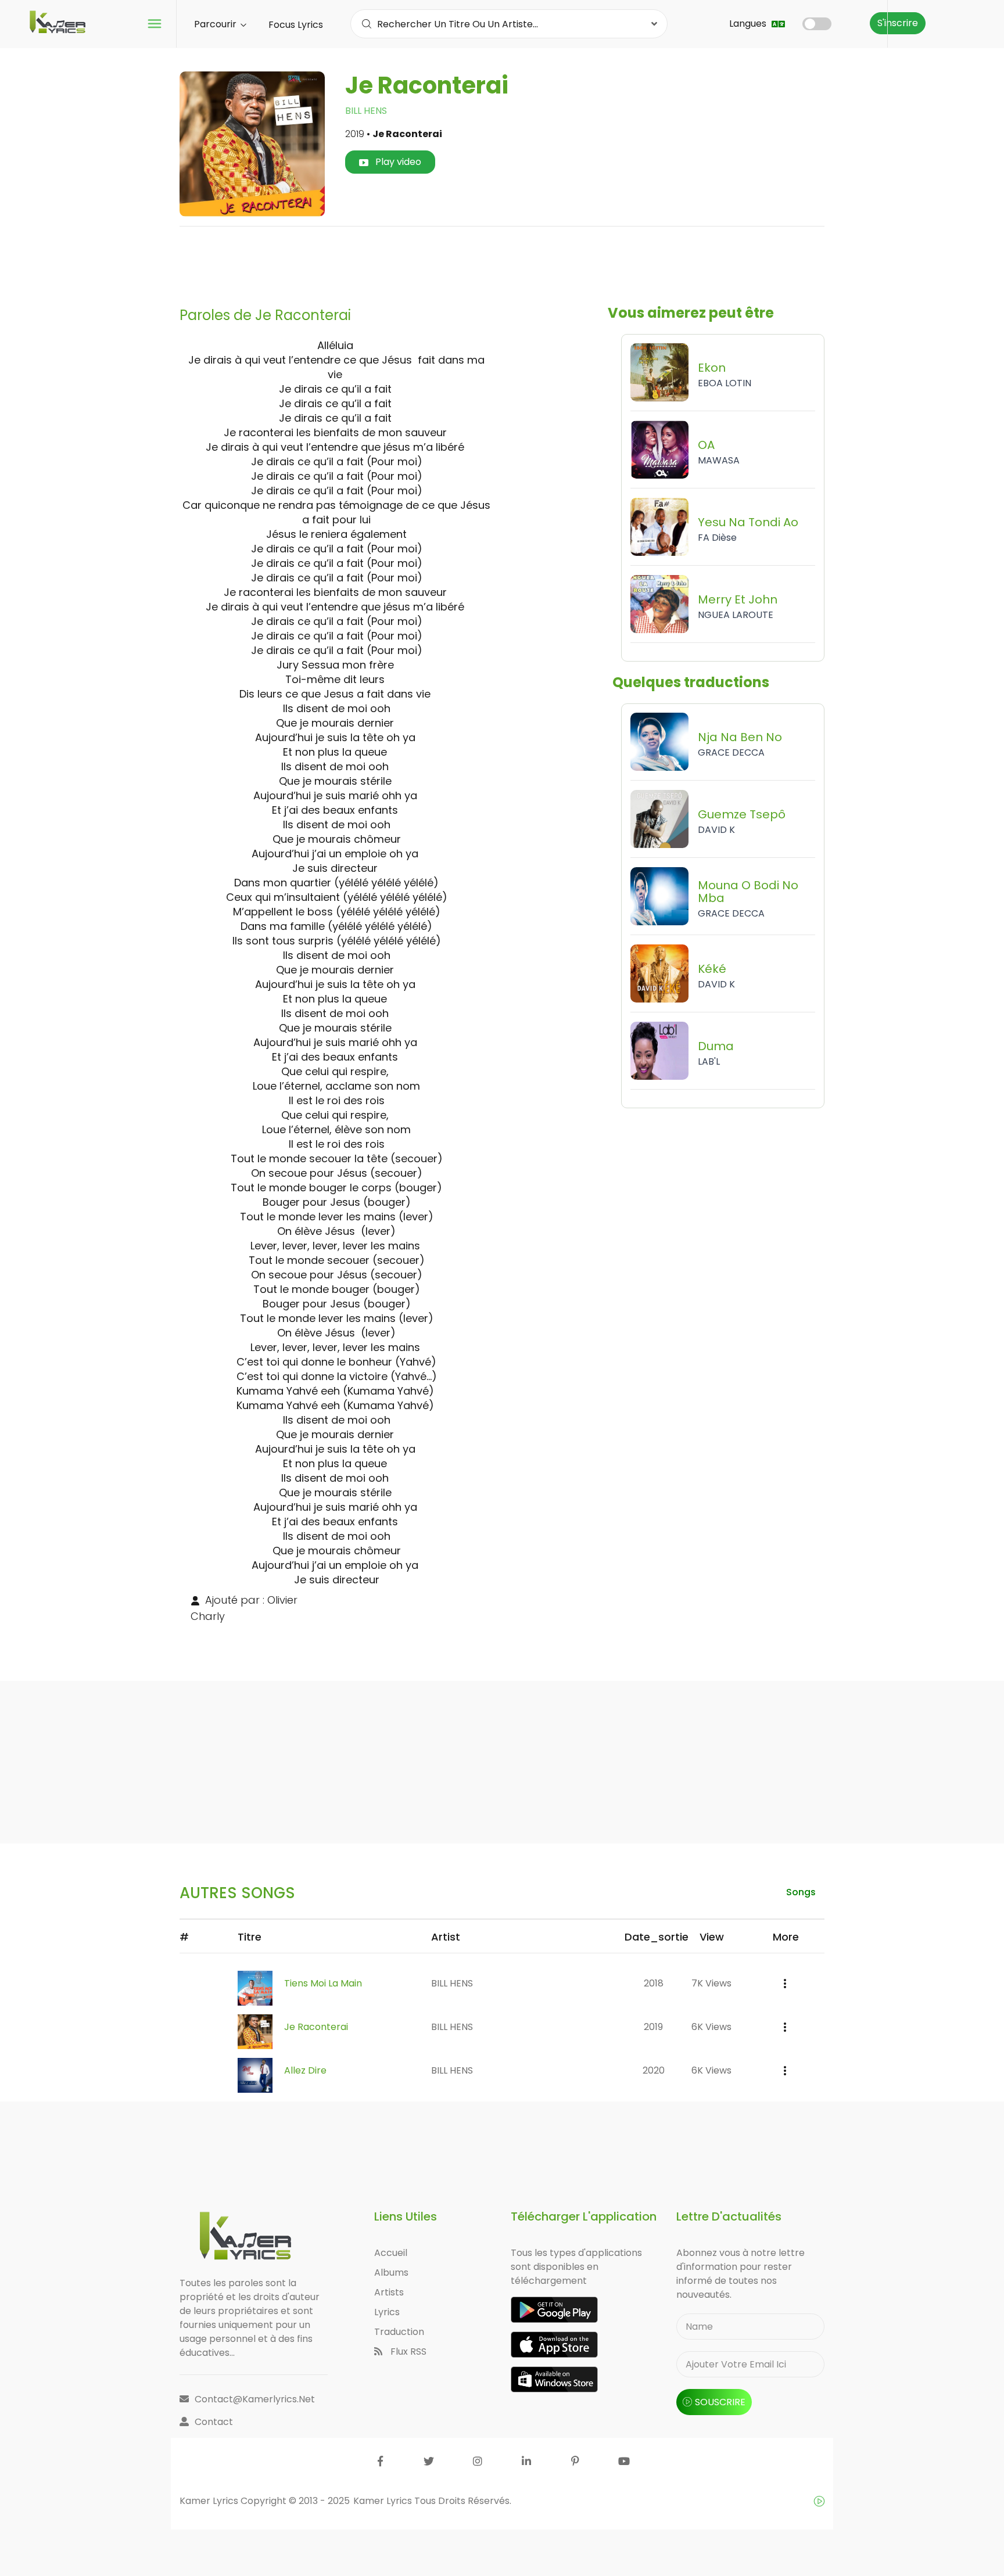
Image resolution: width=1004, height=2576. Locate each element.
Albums (391, 2273)
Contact (214, 2422)
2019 (653, 2027)
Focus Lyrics (296, 25)
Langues (749, 24)
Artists (389, 2292)
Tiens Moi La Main (323, 1983)
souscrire (720, 2402)
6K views (711, 2027)
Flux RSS (407, 2352)
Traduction (399, 2332)
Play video (397, 162)
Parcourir (216, 24)
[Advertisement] (502, 262)
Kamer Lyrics (384, 2501)
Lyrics (387, 2312)
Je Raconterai (316, 2027)
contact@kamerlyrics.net (255, 2399)
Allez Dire (305, 2070)
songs (801, 1892)
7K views (711, 1983)
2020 (654, 2070)
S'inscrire (898, 23)
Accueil (391, 2253)
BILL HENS (366, 111)
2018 (654, 1983)
